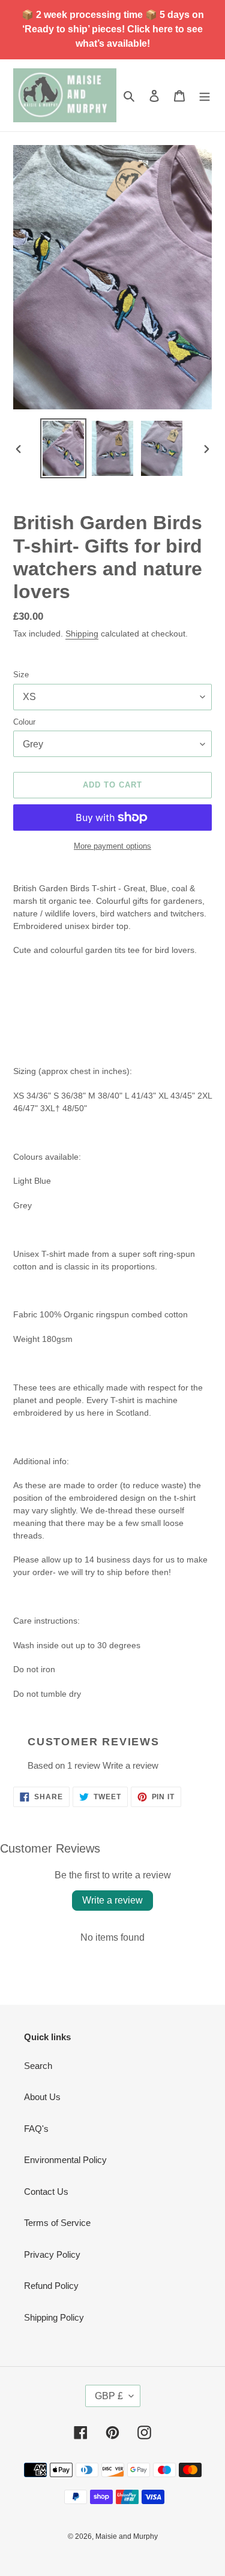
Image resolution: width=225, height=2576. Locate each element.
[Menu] (205, 96)
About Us (42, 2097)
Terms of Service (57, 2223)
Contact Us (46, 2192)
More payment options (112, 846)
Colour (24, 722)
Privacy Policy (52, 2254)
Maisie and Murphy (127, 2536)
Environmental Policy (65, 2160)
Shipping (82, 634)
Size (21, 675)
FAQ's (36, 2129)
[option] (64, 448)
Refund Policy (51, 2286)
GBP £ (109, 2396)
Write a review (130, 1765)
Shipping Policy (54, 2317)
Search (38, 2066)
